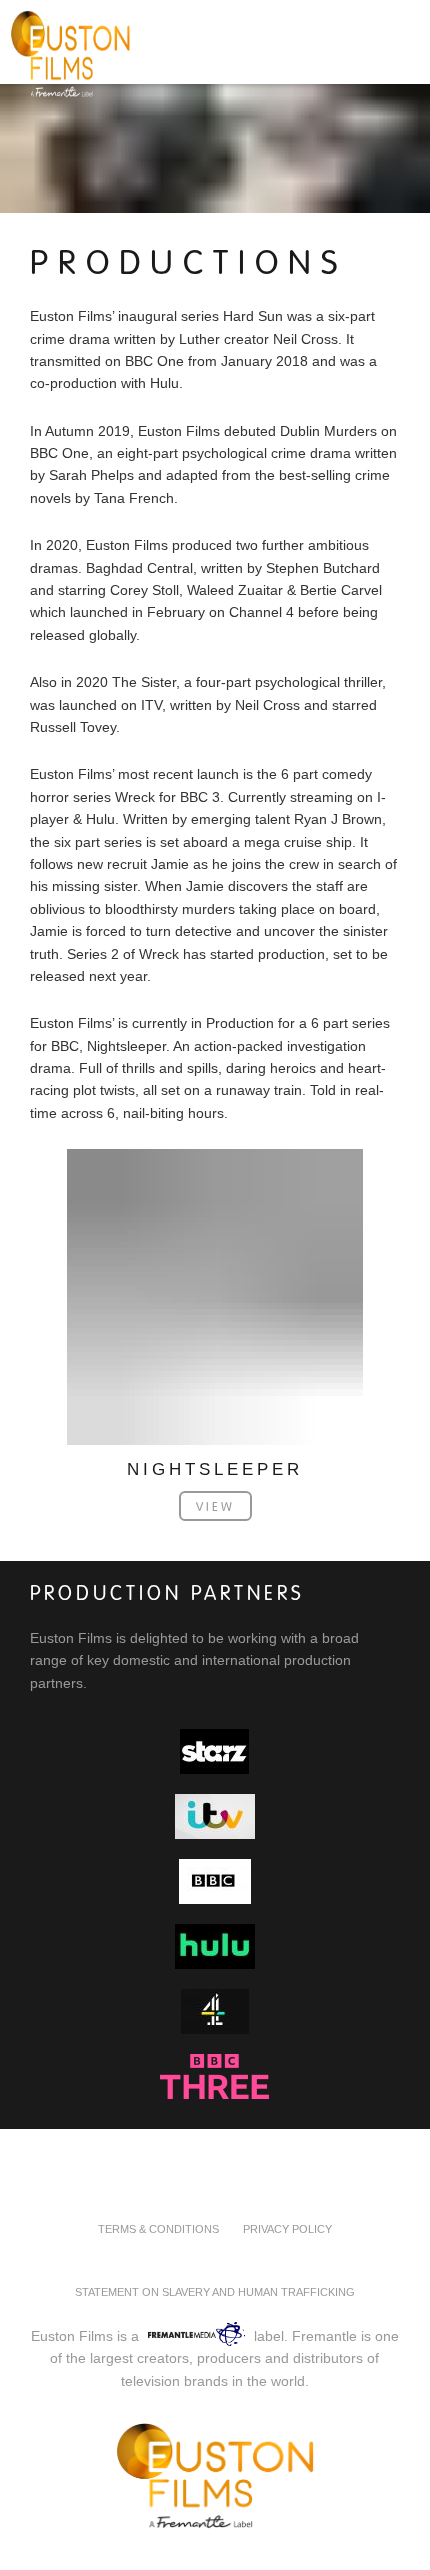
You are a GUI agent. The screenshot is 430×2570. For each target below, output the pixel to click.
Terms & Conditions (158, 2229)
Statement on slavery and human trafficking (215, 2292)
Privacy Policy (287, 2229)
